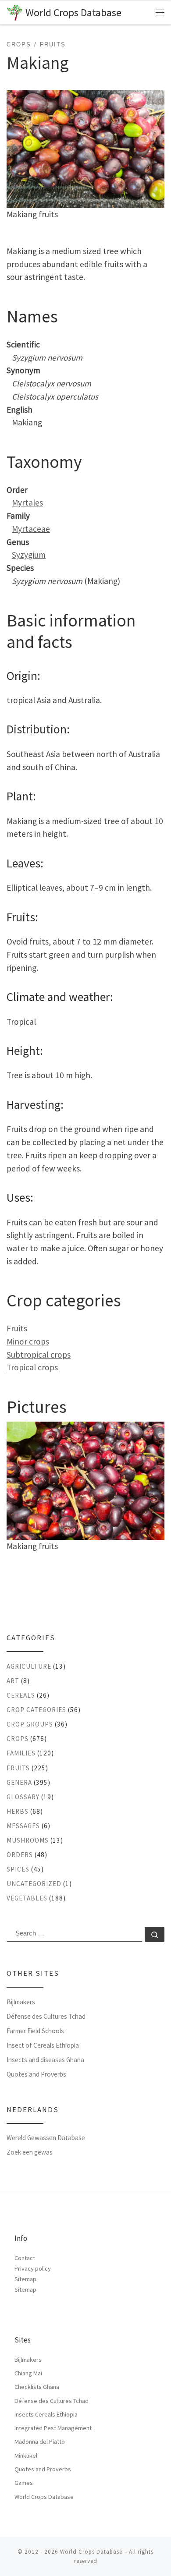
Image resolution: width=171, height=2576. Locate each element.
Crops (18, 1739)
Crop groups (30, 1724)
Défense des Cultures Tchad (46, 2016)
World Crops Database (44, 2497)
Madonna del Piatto (40, 2442)
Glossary (23, 1797)
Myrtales (27, 502)
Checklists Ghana (37, 2387)
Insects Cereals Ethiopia (46, 2414)
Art (13, 1681)
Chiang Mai (28, 2373)
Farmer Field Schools (35, 2031)
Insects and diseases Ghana (45, 2060)
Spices (18, 1869)
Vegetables (27, 1898)
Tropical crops (32, 1367)
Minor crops (28, 1341)
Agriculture (29, 1666)
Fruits (17, 1328)
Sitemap (25, 2279)
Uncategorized (34, 1884)
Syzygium (29, 555)
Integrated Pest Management (53, 2428)
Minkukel (26, 2456)
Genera (19, 1782)
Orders (20, 1855)
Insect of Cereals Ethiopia (43, 2045)
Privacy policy (33, 2268)
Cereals (21, 1695)
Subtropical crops (39, 1355)
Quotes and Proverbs (36, 2074)
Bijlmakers (21, 2002)
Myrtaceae (31, 529)
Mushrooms (28, 1840)
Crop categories (36, 1710)
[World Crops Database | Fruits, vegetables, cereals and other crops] (14, 12)
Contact (25, 2258)
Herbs (18, 1811)
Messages (23, 1826)
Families (21, 1753)
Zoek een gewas (30, 2152)
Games (24, 2483)
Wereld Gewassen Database (46, 2138)
